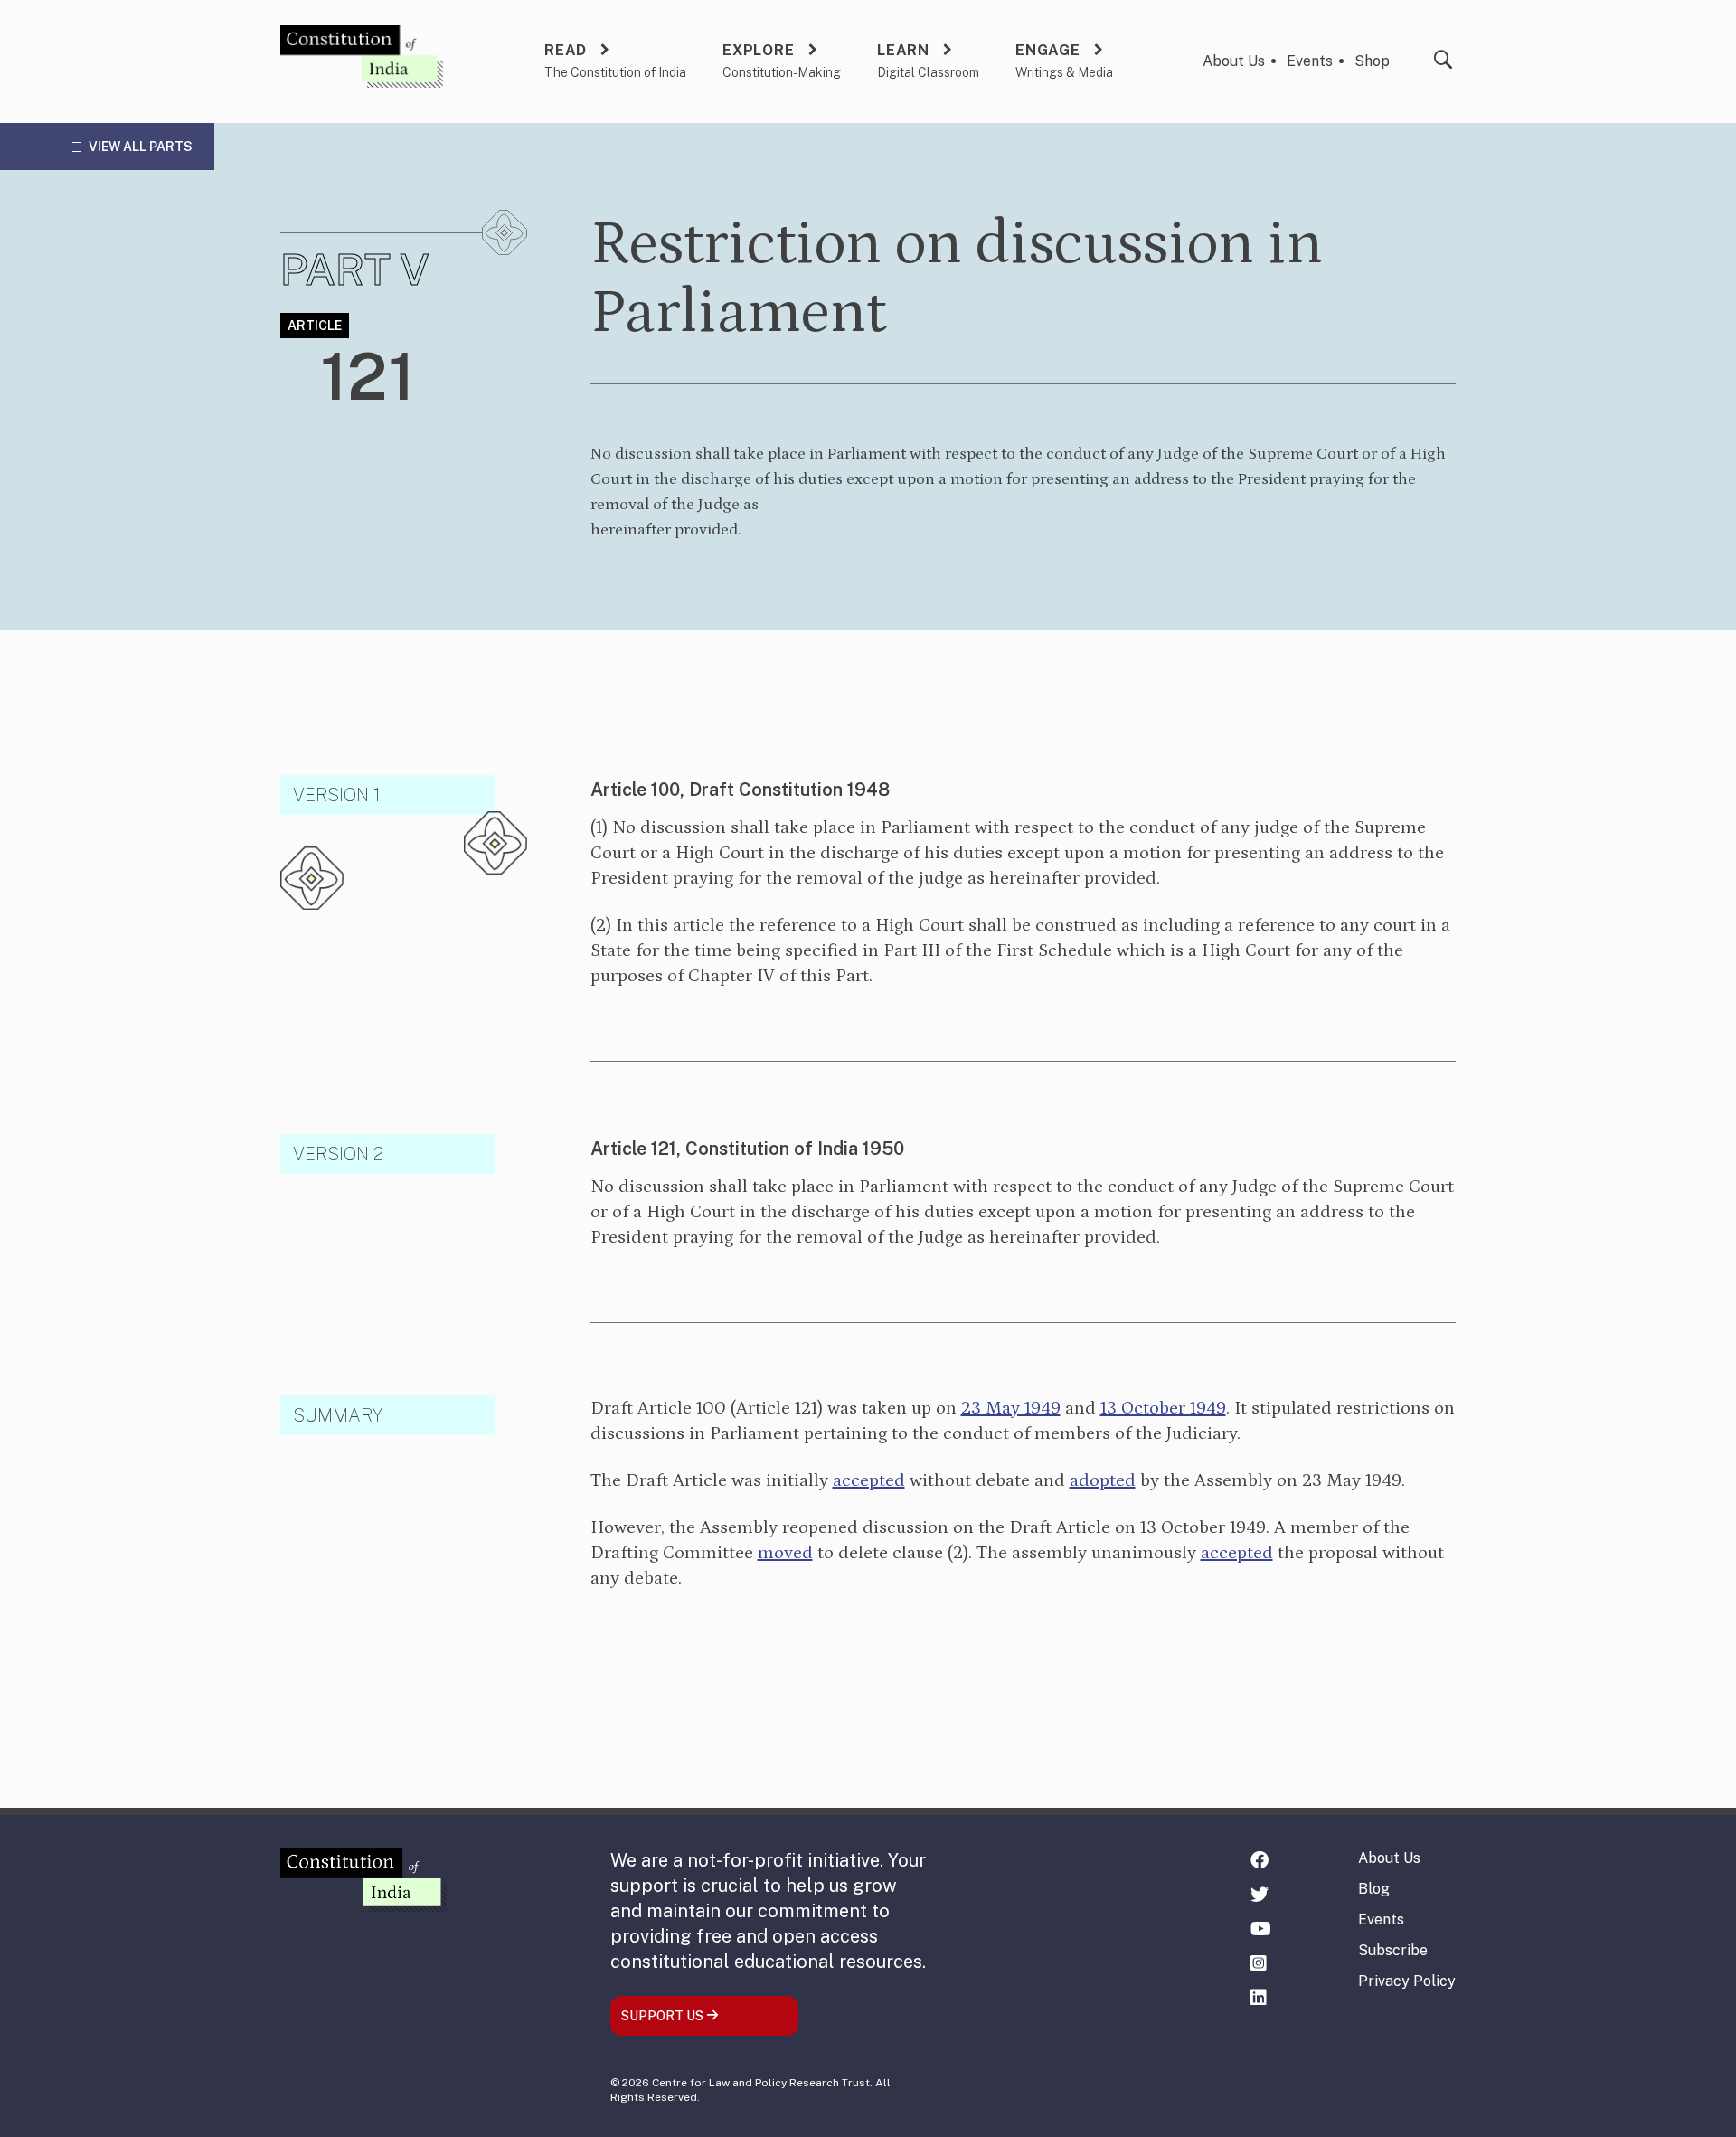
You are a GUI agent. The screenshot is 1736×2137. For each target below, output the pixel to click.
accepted (869, 1480)
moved (785, 1553)
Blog (1374, 1889)
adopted (1103, 1480)
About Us (1234, 61)
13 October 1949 (1163, 1408)
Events (1310, 61)
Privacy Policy (1407, 1981)
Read (566, 50)
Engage (1048, 50)
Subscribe (1393, 1950)
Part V (355, 269)
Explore (759, 50)
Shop (1372, 61)
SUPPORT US (664, 2016)
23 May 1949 (1011, 1408)
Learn (903, 50)
